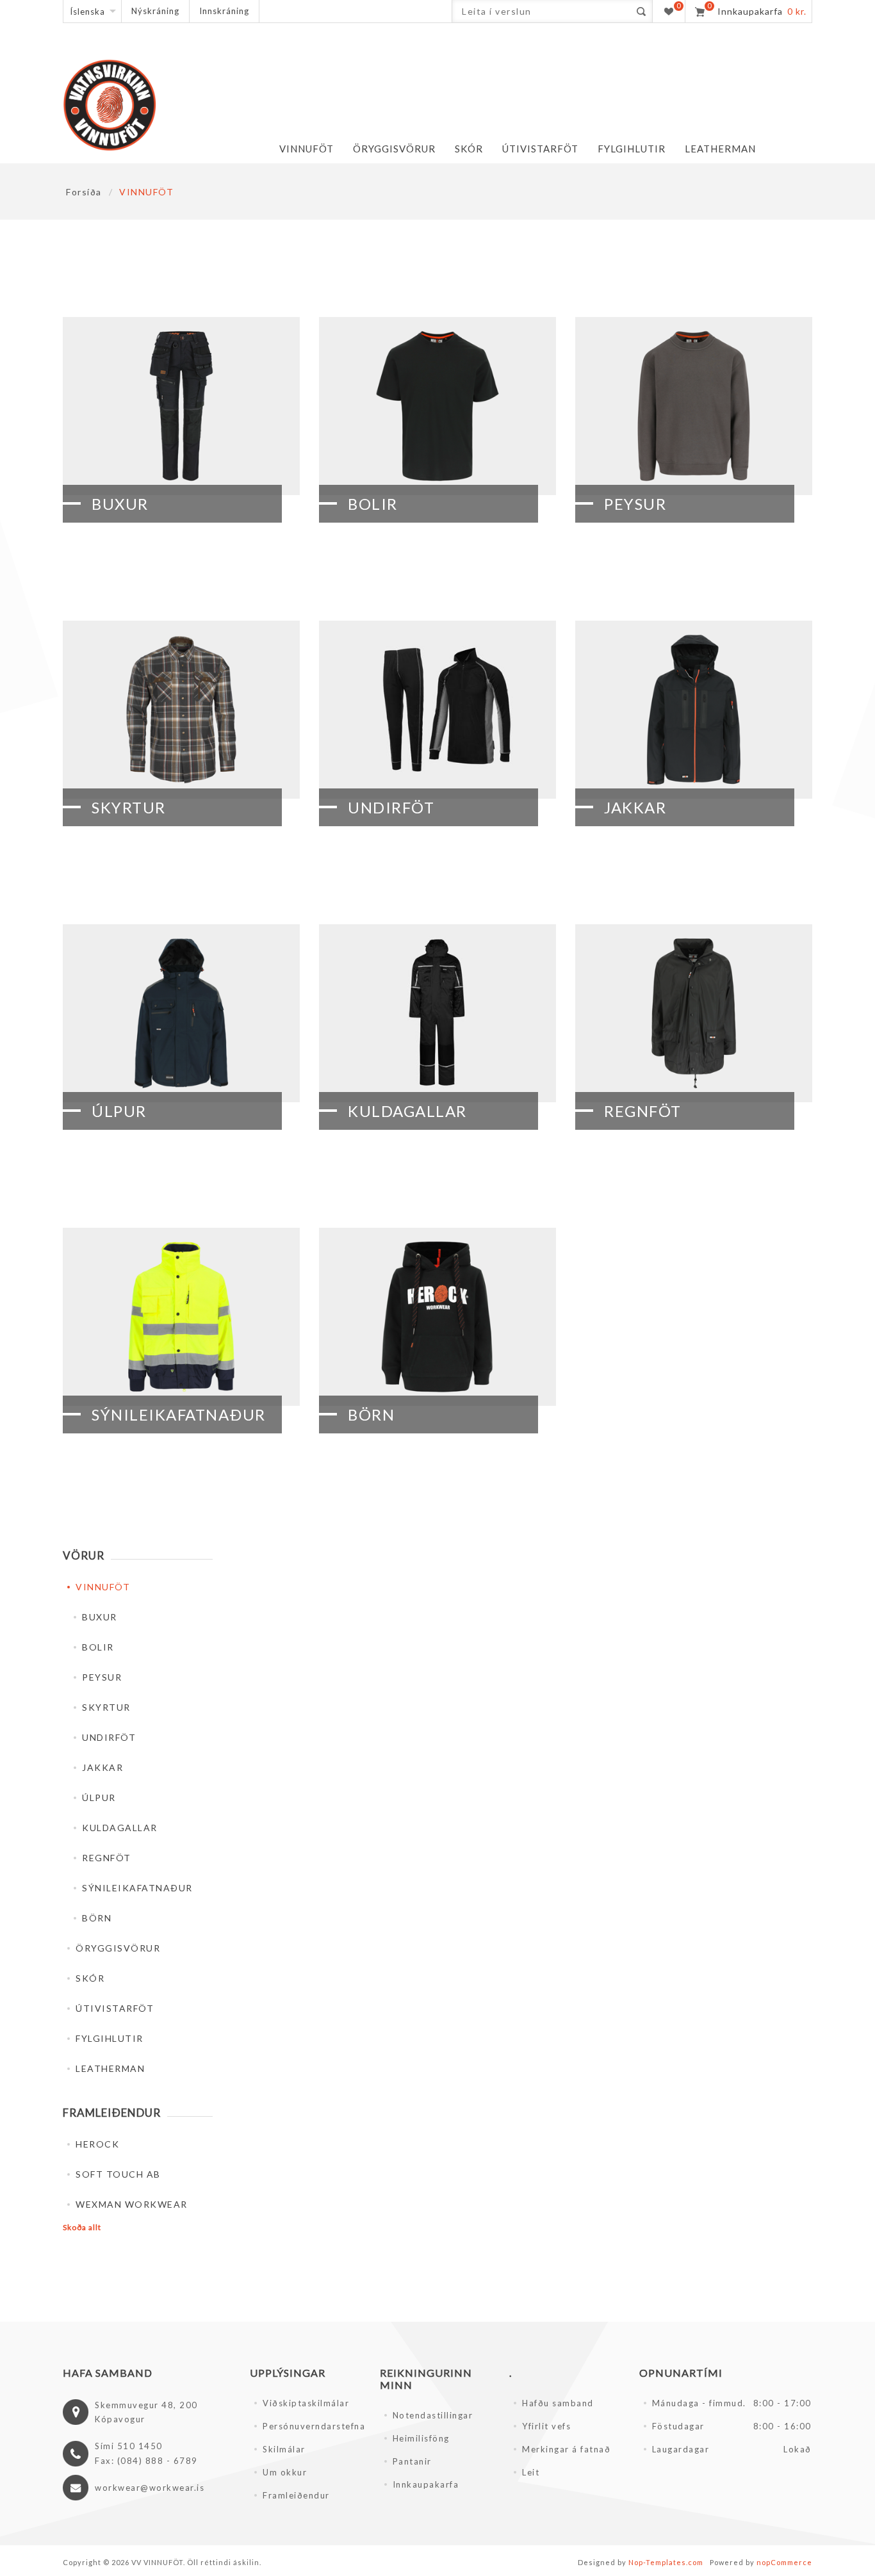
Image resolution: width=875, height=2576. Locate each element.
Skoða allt (82, 2227)
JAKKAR (635, 807)
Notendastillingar (433, 2415)
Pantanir (412, 2461)
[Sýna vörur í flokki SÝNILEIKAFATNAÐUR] (181, 1317)
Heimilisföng (421, 2438)
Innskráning (224, 11)
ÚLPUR (119, 1111)
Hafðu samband (558, 2403)
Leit (531, 2472)
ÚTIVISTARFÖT (115, 2008)
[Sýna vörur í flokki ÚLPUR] (181, 1013)
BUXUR (120, 504)
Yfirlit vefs (546, 2426)
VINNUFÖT (103, 1587)
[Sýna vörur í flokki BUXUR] (181, 406)
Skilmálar (284, 2449)
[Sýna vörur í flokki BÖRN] (437, 1317)
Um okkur (285, 2472)
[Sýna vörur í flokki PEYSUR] (694, 406)
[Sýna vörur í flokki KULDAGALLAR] (437, 1013)
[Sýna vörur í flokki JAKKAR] (694, 710)
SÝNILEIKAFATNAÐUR (179, 1414)
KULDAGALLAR (407, 1111)
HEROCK (97, 2144)
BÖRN (371, 1414)
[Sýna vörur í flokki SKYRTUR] (181, 710)
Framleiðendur (296, 2495)
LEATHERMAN (110, 2068)
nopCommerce (784, 2562)
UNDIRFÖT (391, 807)
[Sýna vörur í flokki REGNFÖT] (694, 1013)
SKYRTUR (129, 807)
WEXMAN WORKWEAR (132, 2204)
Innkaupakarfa (426, 2484)
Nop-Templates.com (666, 2562)
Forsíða (84, 192)
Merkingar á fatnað (566, 2449)
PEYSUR (635, 504)
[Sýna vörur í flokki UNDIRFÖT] (437, 710)
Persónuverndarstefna (314, 2426)
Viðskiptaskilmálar (306, 2403)
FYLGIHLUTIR (110, 2038)
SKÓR (90, 1978)
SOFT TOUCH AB (118, 2174)
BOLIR (373, 504)
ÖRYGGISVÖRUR (118, 1948)
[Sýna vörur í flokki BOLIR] (437, 406)
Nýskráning (155, 11)
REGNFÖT (643, 1111)
